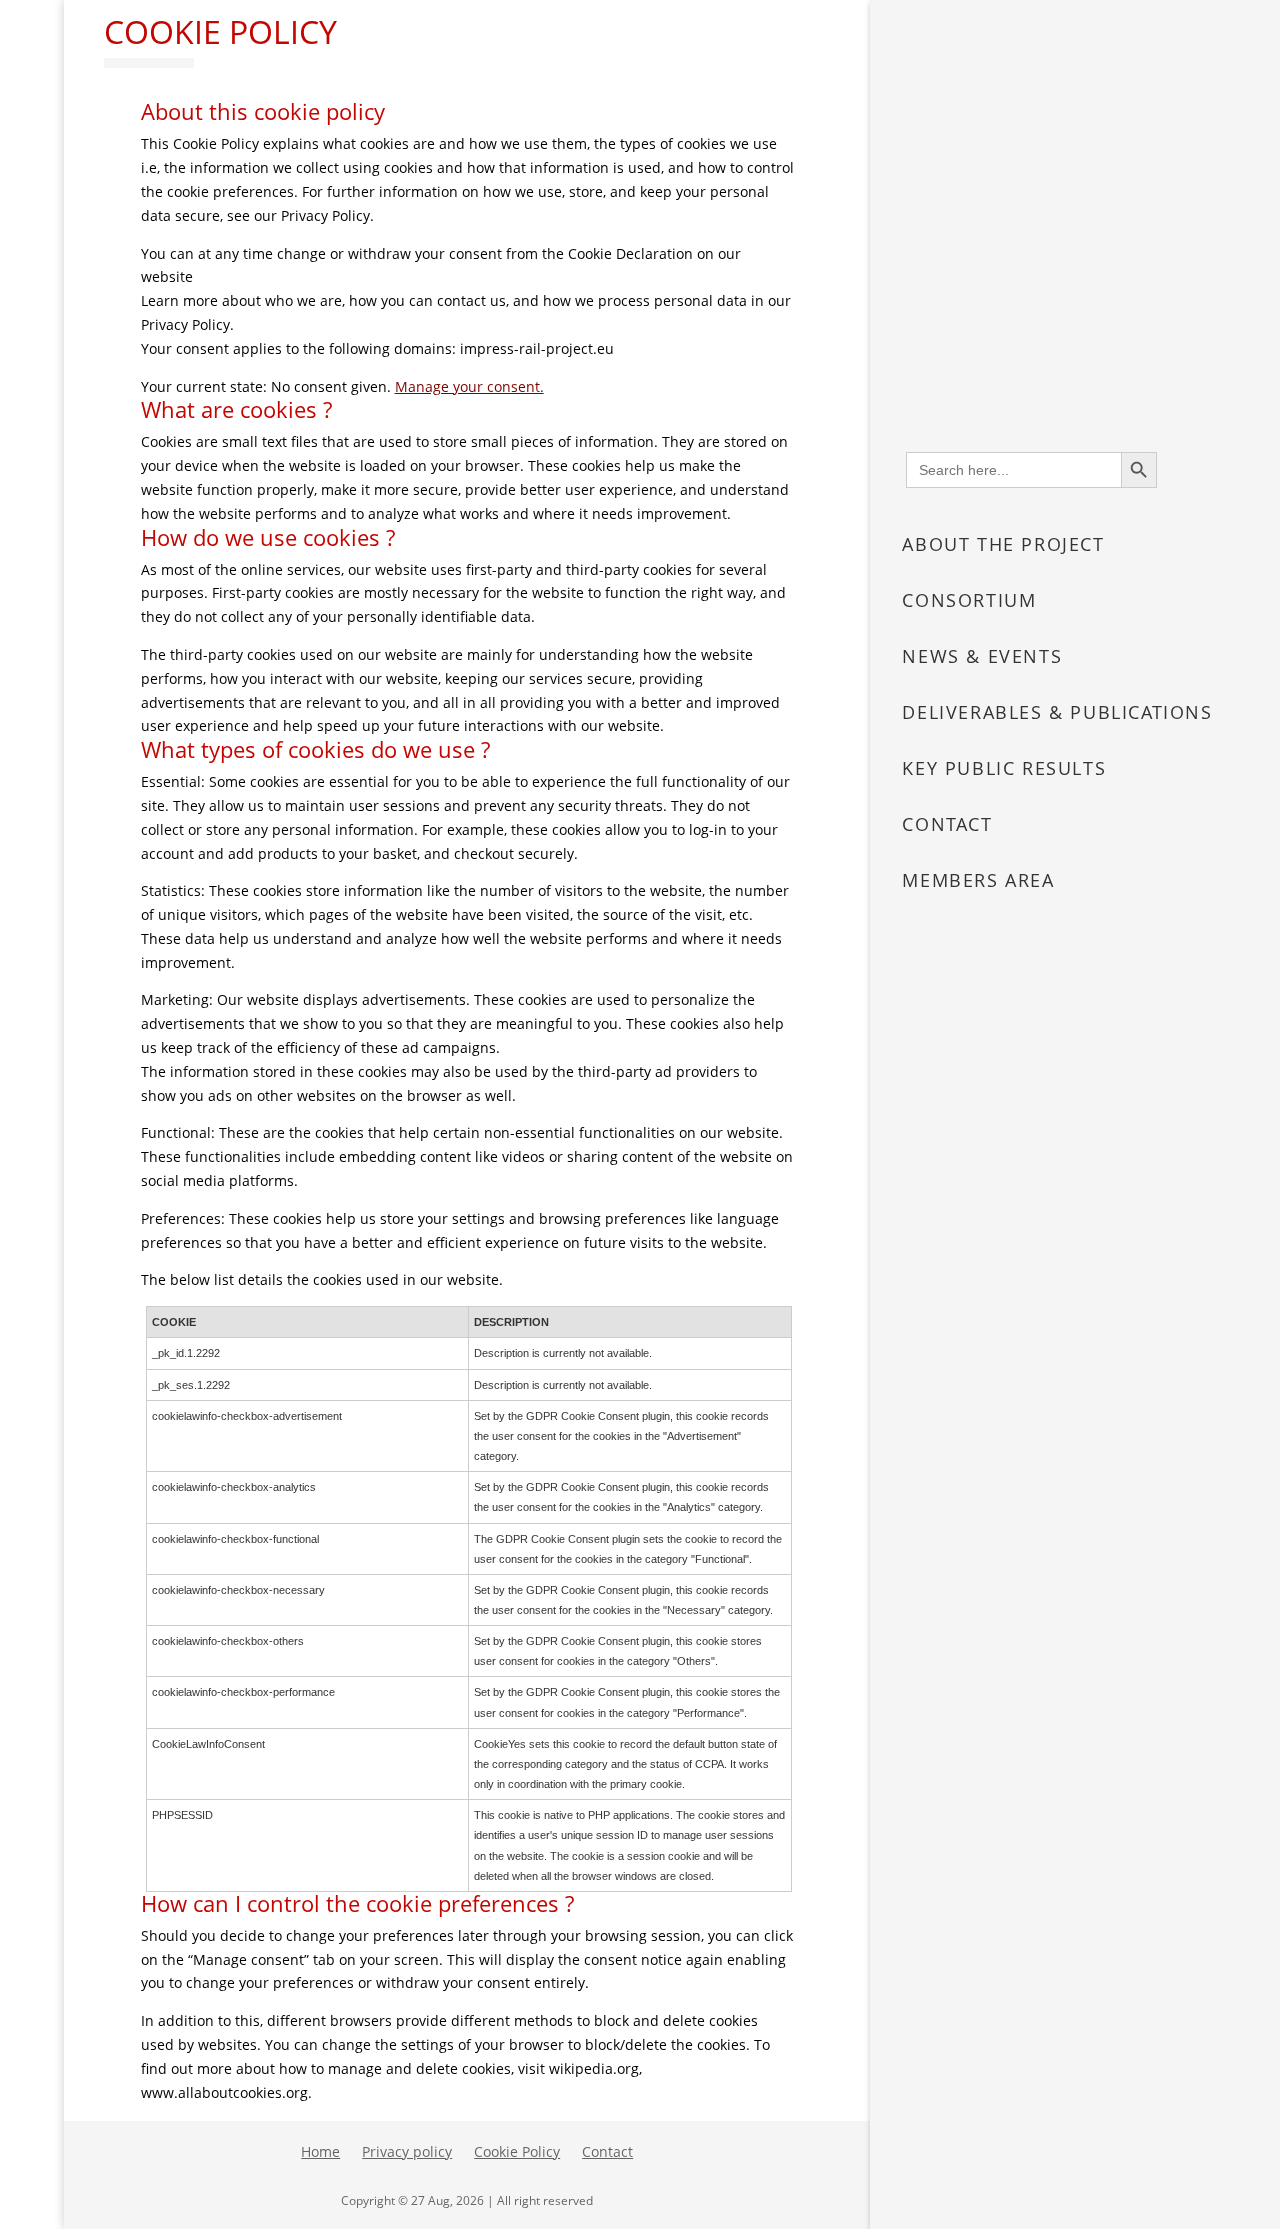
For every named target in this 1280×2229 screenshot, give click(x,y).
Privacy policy (407, 2153)
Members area (978, 880)
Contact (947, 824)
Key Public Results (1004, 768)
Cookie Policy (517, 2153)
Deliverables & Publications (1057, 712)
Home (320, 2153)
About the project (1003, 544)
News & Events (982, 656)
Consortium (969, 600)
